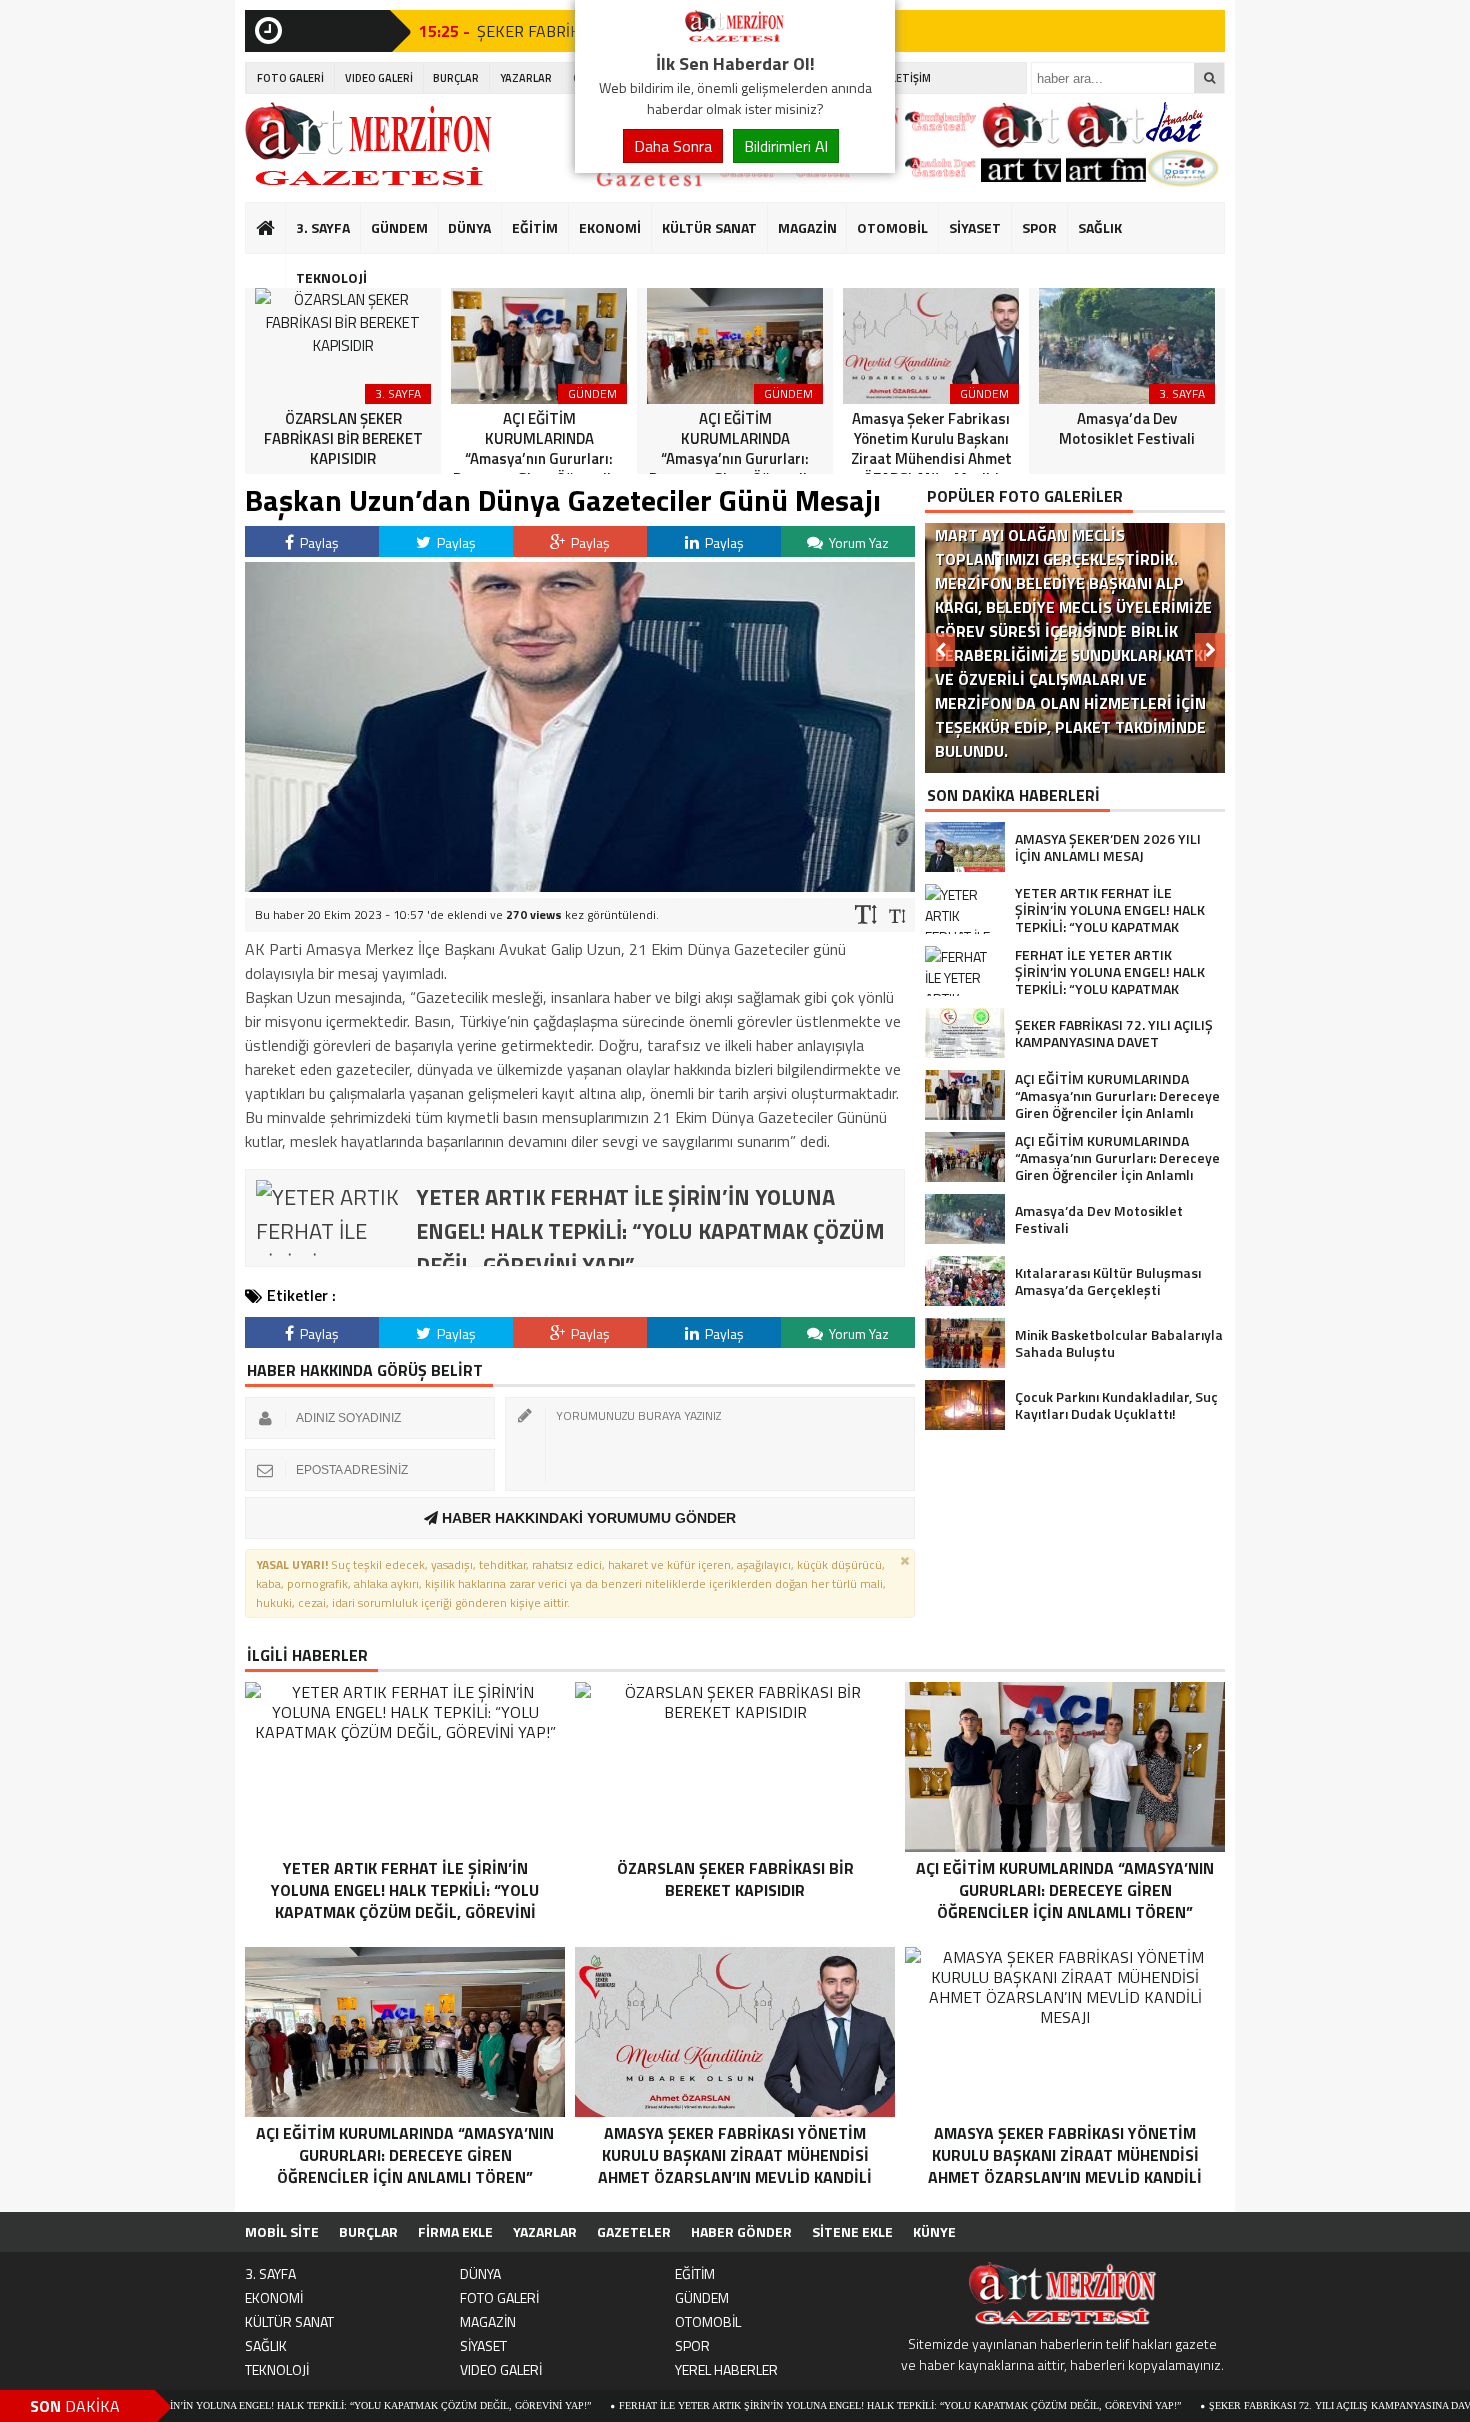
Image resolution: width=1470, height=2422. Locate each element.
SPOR (1039, 227)
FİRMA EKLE (455, 2231)
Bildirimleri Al (786, 146)
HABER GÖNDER (741, 2231)
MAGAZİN (807, 227)
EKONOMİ (610, 227)
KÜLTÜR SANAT (709, 227)
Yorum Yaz (857, 542)
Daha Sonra (673, 146)
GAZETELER (634, 2231)
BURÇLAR (456, 78)
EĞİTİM (535, 227)
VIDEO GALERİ (379, 78)
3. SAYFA (323, 227)
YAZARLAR (526, 78)
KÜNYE (934, 2231)
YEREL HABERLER (726, 2369)
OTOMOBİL (892, 227)
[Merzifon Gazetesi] (735, 38)
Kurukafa (275, 266)
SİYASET (975, 227)
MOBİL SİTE (282, 2231)
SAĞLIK (1100, 227)
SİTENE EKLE (852, 2231)
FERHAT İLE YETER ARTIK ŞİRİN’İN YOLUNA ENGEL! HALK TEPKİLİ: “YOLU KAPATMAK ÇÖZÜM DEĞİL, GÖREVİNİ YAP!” (811, 2405)
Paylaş (318, 542)
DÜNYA (469, 227)
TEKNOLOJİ (331, 277)
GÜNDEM (399, 227)
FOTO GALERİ (290, 78)
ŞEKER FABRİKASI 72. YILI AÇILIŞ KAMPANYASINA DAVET (1257, 2405)
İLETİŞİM (909, 78)
